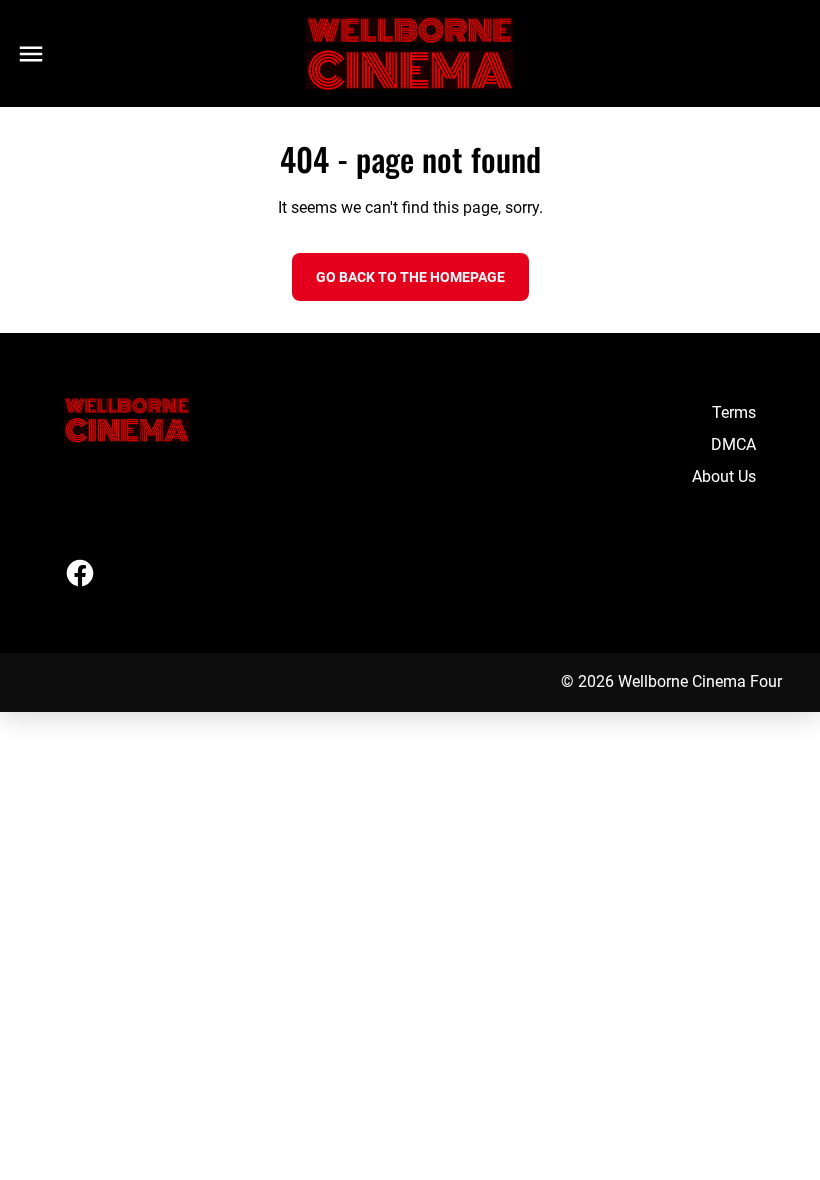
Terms (734, 412)
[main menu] (31, 54)
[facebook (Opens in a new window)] (80, 573)
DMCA (733, 444)
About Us (724, 476)
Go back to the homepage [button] (410, 277)
